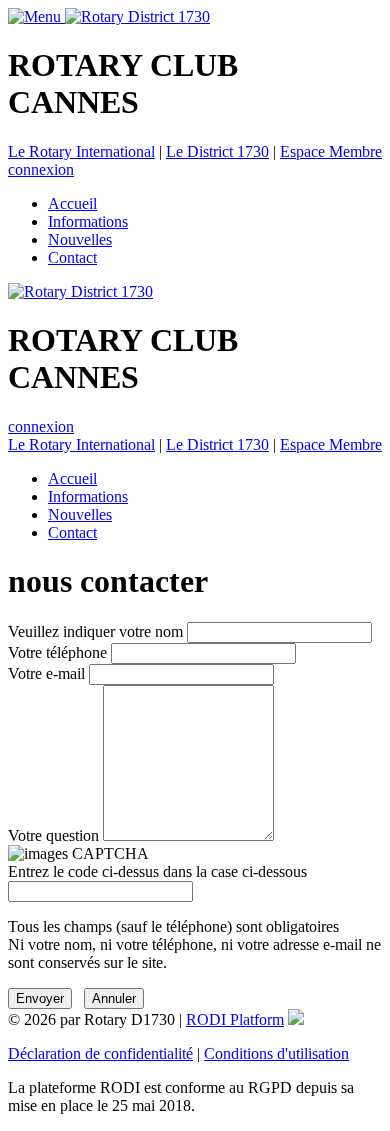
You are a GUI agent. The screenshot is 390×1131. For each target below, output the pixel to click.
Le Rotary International (81, 151)
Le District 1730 (217, 151)
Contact (72, 257)
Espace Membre (331, 151)
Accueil (72, 203)
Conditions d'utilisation (276, 1053)
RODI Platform (235, 1019)
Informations (88, 221)
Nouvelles (80, 239)
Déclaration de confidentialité (100, 1053)
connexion (41, 169)
